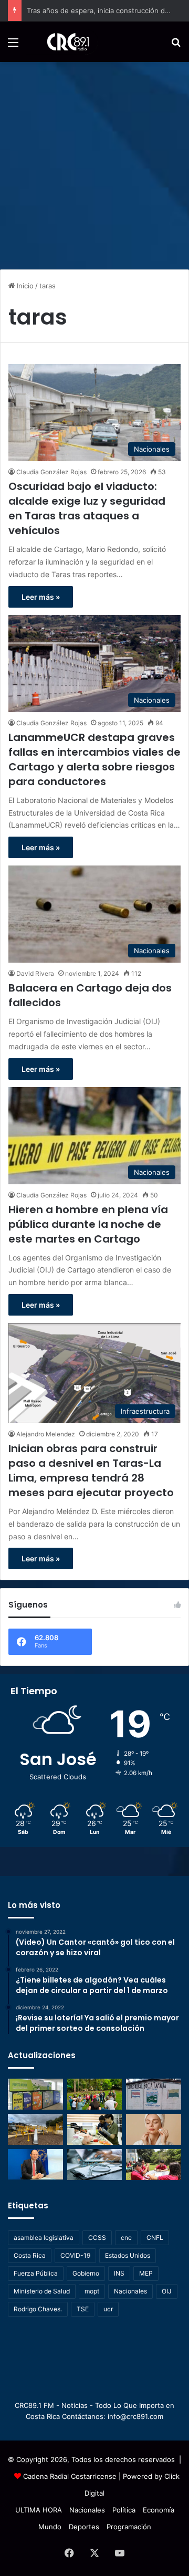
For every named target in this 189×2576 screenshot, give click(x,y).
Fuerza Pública (36, 2273)
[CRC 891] (62, 42)
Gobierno (86, 2273)
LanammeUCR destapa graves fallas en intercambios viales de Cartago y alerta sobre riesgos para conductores (94, 759)
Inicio (24, 286)
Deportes (84, 2527)
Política (124, 2510)
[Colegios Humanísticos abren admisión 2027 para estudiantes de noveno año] (154, 2165)
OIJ (167, 2291)
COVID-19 (75, 2255)
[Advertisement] (94, 162)
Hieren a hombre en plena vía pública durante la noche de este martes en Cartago (88, 1224)
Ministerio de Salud (42, 2291)
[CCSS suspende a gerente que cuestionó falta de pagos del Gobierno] (35, 2165)
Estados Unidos (128, 2255)
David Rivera (35, 973)
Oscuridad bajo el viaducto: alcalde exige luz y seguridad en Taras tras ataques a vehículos (87, 508)
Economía (159, 2510)
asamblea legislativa (44, 2238)
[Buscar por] (176, 46)
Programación (129, 2527)
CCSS (97, 2238)
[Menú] (13, 46)
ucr (108, 2309)
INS (119, 2273)
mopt (92, 2291)
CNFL (155, 2238)
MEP (146, 2273)
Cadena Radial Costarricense (70, 2476)
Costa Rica (30, 2255)
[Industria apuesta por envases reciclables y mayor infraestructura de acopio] (35, 2094)
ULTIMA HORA (39, 2510)
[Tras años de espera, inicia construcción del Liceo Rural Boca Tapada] (154, 2094)
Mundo (50, 2527)
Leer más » (41, 597)
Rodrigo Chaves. (38, 2309)
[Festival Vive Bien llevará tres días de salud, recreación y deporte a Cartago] (95, 2094)
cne (126, 2238)
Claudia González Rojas (51, 472)
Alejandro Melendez (46, 1434)
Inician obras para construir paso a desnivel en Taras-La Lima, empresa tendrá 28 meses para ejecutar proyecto (91, 1470)
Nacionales (130, 2291)
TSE (83, 2309)
